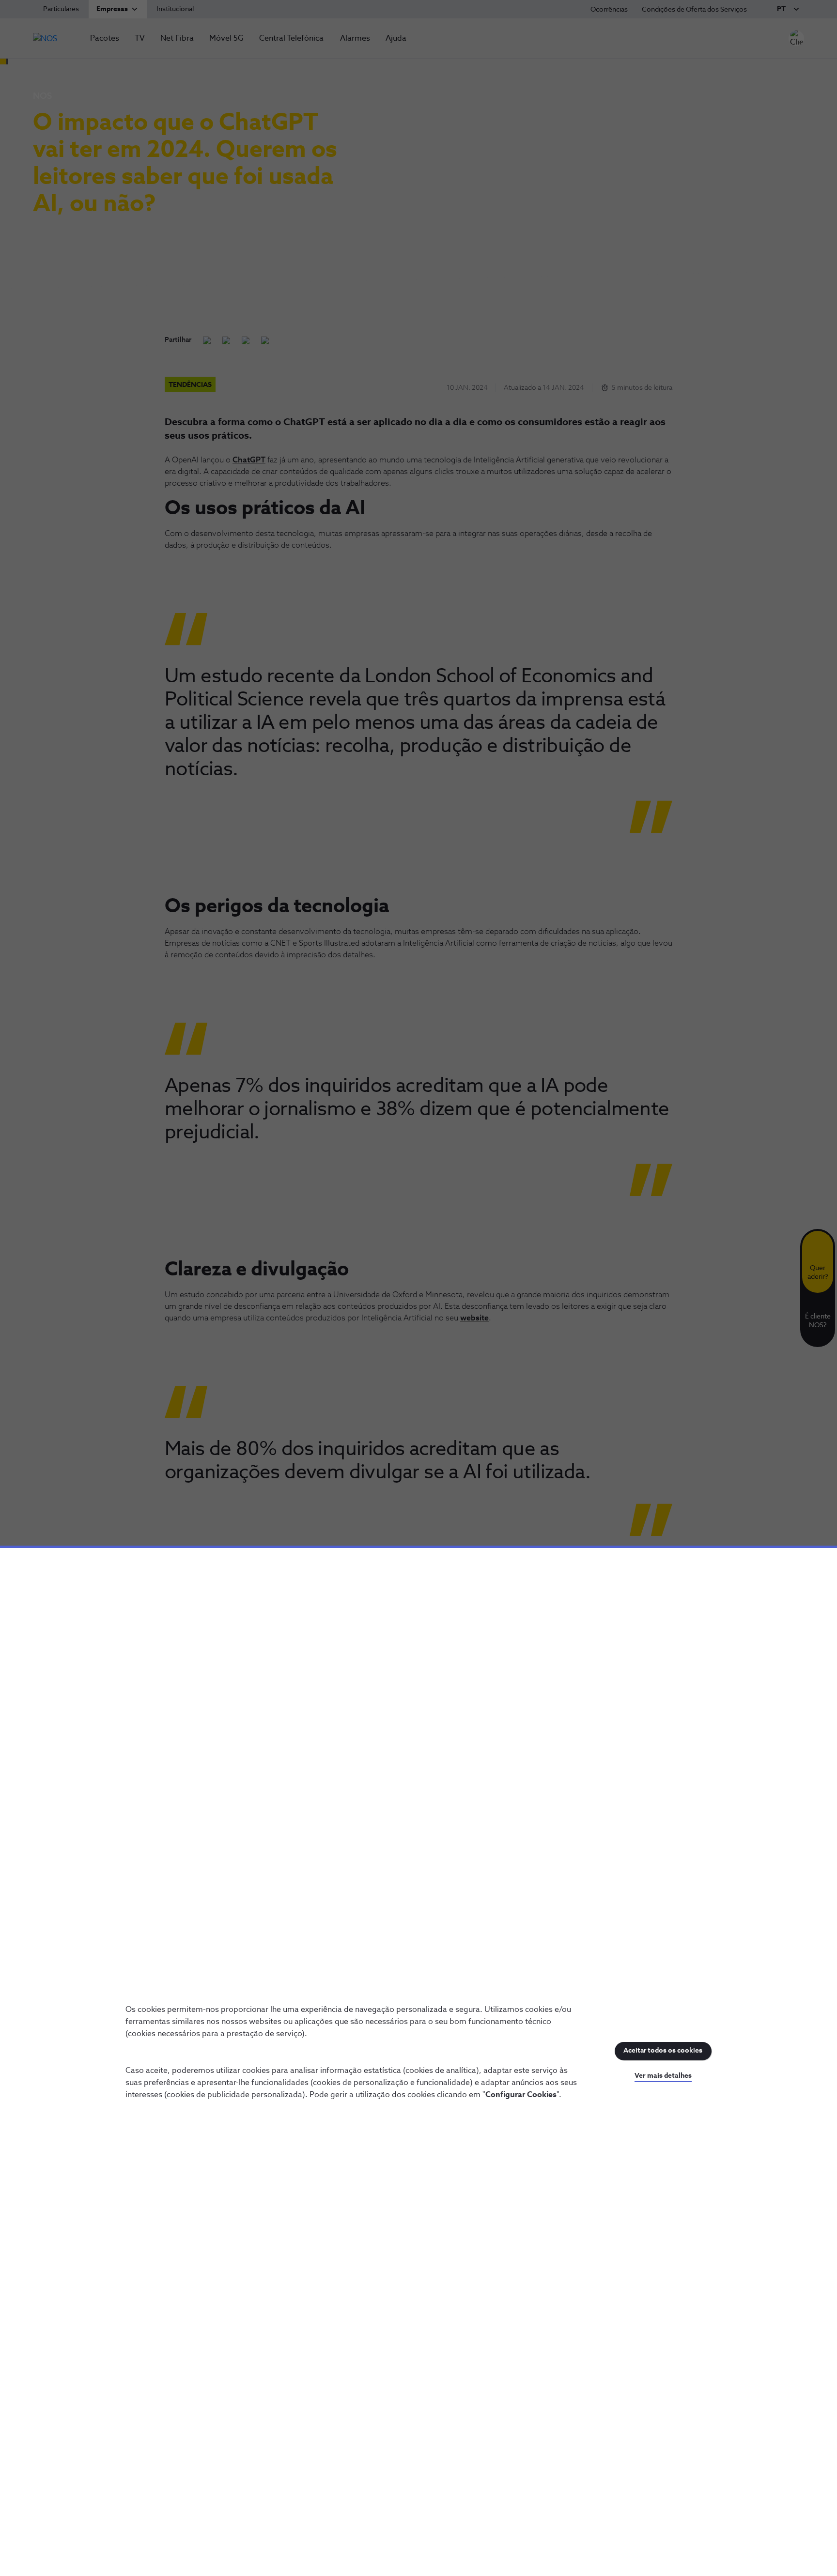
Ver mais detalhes (663, 2076)
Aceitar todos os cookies (663, 2051)
